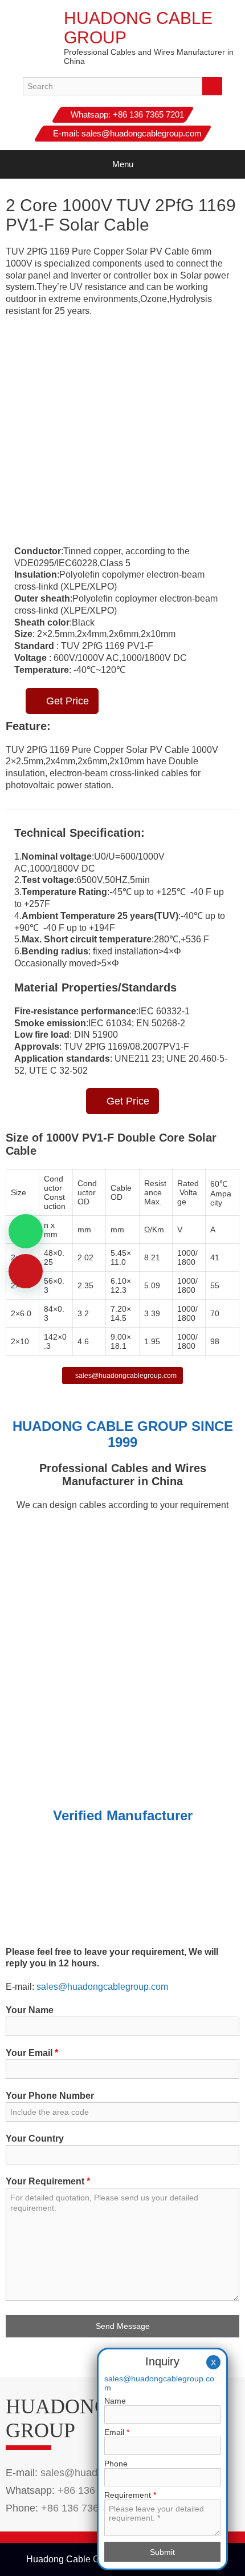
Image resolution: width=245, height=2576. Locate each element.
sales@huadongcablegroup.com (142, 133)
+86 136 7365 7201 (148, 114)
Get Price (66, 701)
